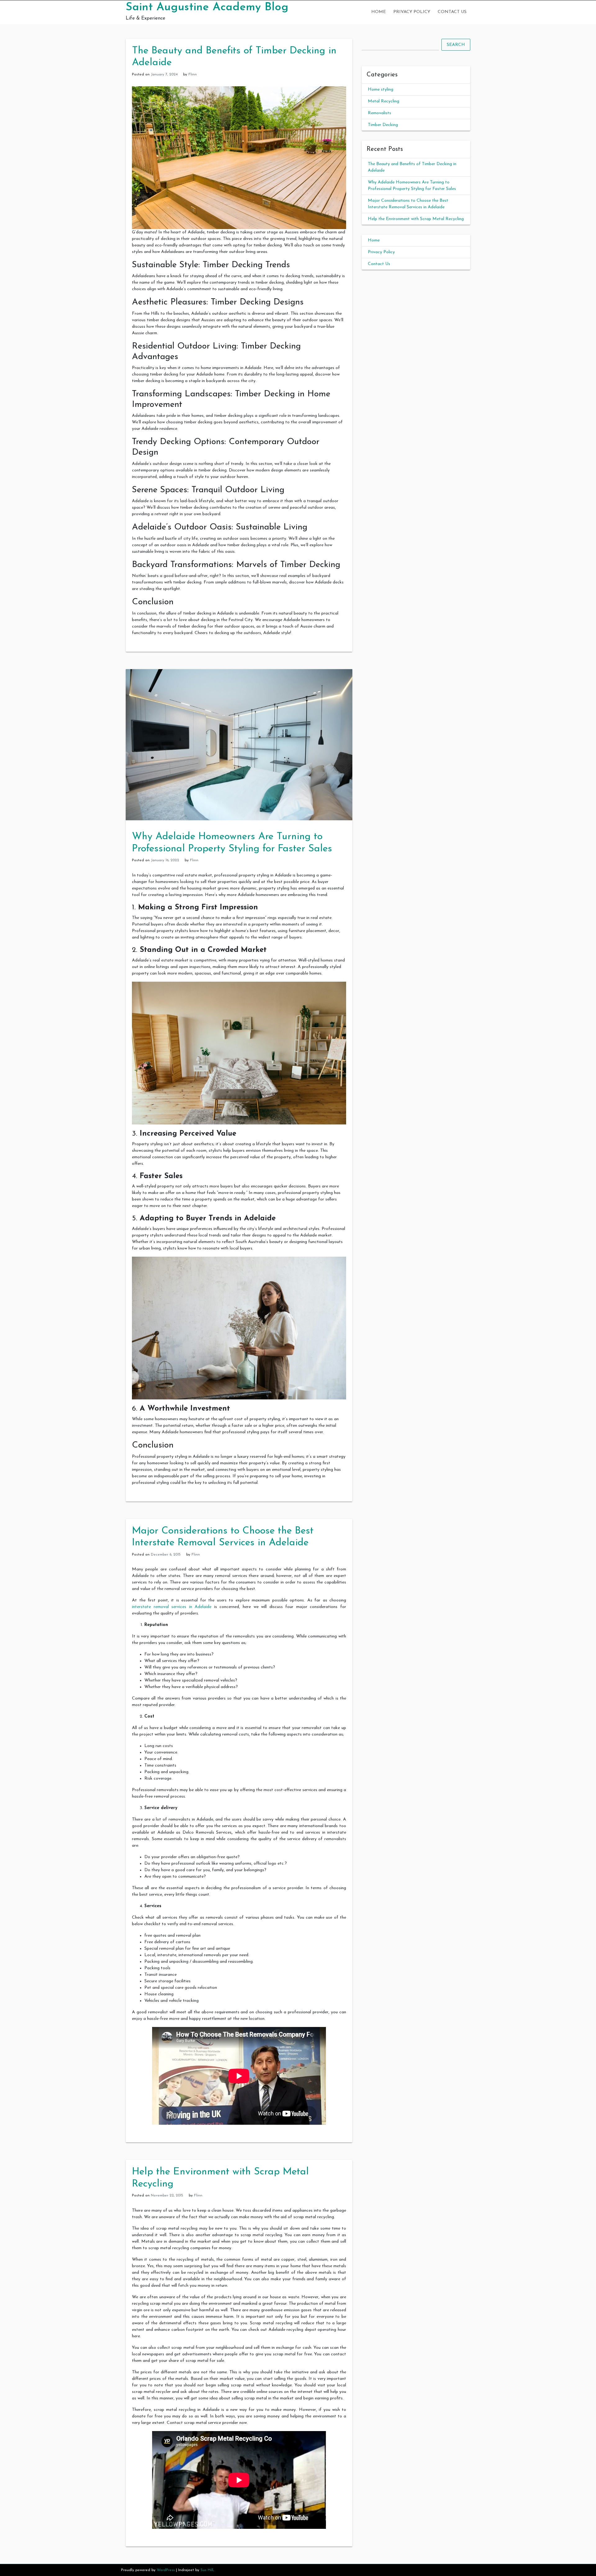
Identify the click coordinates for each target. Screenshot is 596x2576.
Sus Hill (207, 2570)
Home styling (381, 90)
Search (456, 45)
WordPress (166, 2570)
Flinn (193, 74)
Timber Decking (383, 125)
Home (379, 12)
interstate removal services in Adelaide (172, 1607)
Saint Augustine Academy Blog (207, 7)
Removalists (379, 113)
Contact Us (452, 12)
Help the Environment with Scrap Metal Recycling (416, 219)
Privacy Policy (412, 12)
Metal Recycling (384, 101)
